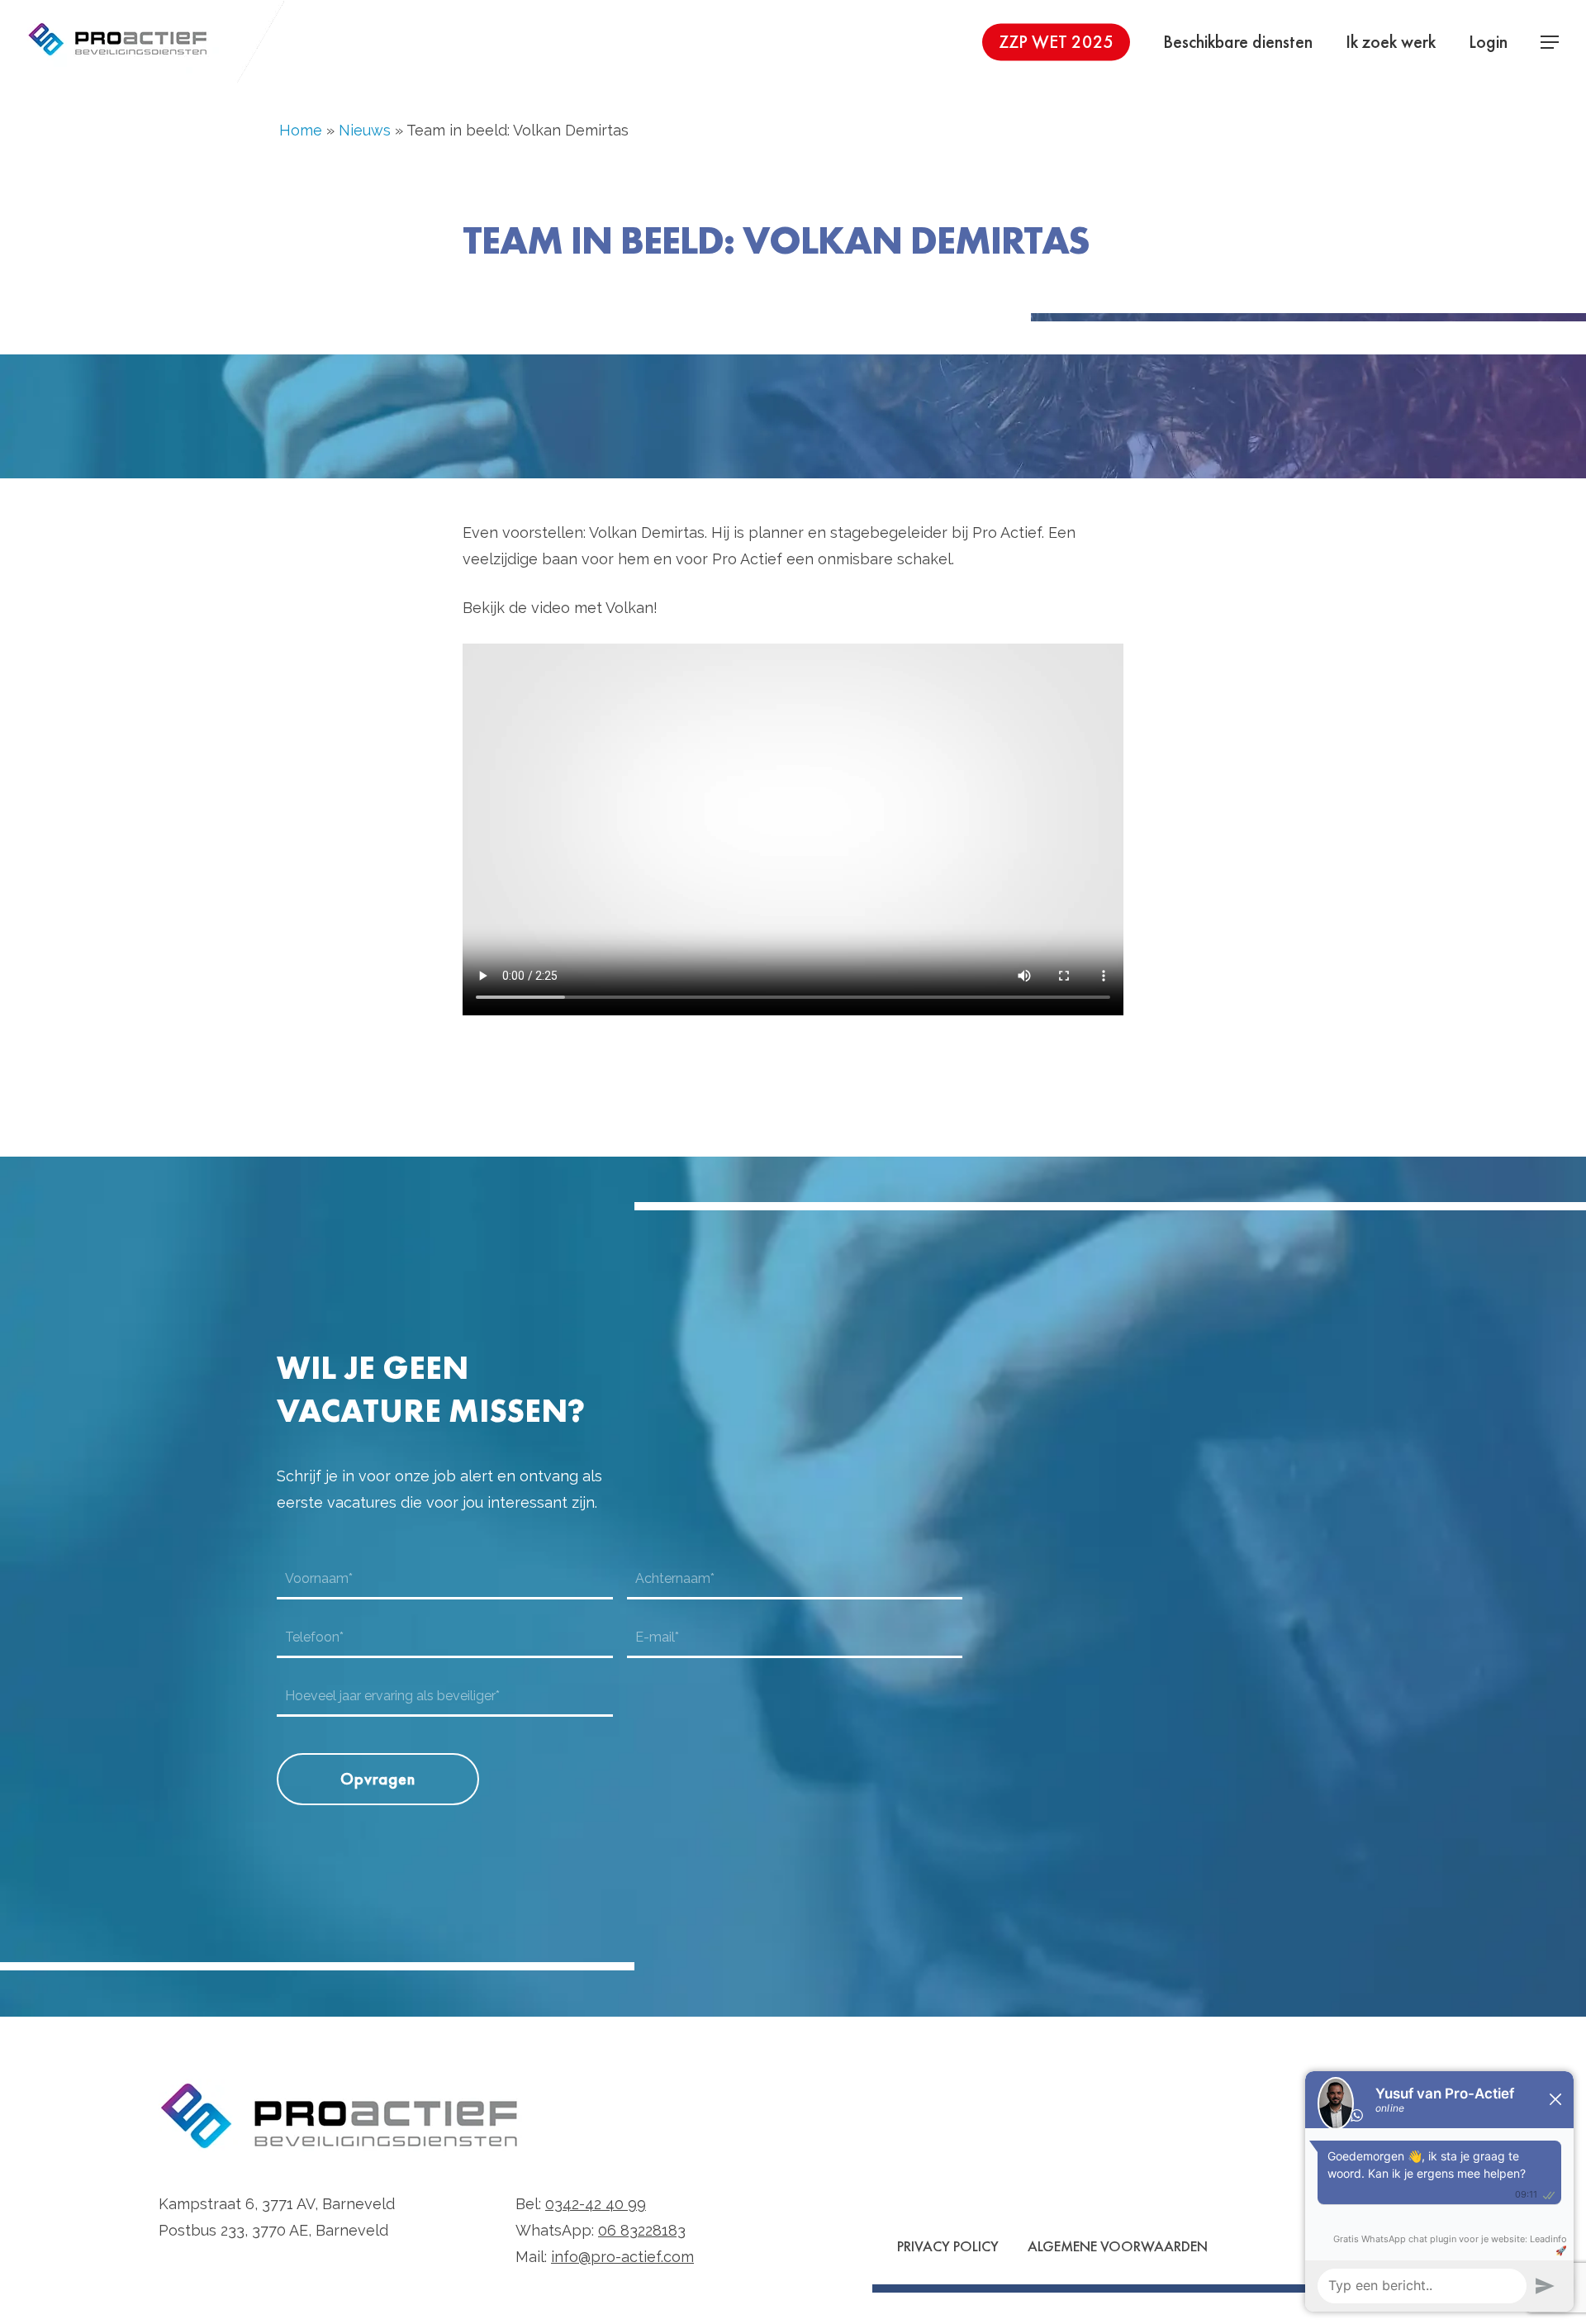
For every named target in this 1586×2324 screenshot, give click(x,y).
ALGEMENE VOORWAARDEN (1118, 2246)
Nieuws (365, 130)
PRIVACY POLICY (948, 2246)
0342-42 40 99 (596, 2204)
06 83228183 (642, 2230)
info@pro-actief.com (622, 2257)
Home (301, 130)
